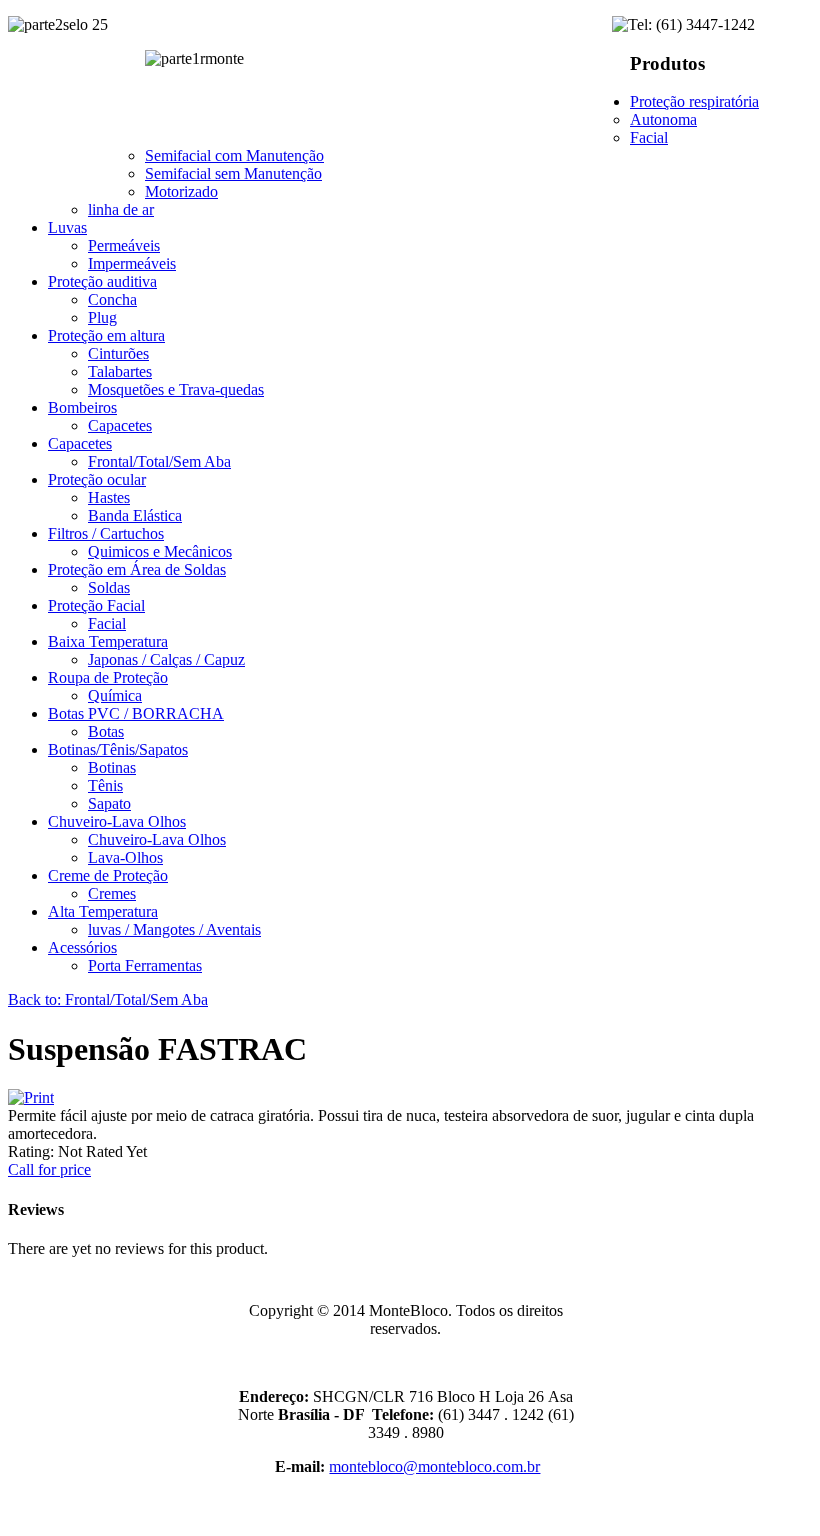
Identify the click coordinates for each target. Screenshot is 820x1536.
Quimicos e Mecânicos (160, 551)
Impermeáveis (132, 263)
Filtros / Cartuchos (106, 533)
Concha (112, 299)
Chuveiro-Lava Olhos (117, 821)
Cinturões (118, 353)
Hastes (109, 497)
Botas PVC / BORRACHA (136, 713)
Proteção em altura (106, 335)
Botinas (112, 767)
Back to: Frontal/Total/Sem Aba (108, 999)
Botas (106, 731)
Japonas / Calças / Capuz (166, 659)
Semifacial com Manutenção (234, 155)
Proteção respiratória (694, 101)
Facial (649, 137)
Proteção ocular (97, 479)
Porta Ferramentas (145, 965)
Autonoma (663, 119)
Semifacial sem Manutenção (233, 173)
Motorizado (181, 191)
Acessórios (82, 947)
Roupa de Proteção (108, 677)
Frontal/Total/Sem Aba (159, 461)
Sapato (109, 803)
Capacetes (120, 425)
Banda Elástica (135, 515)
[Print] (31, 1097)
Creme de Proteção (108, 875)
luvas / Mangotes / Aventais (174, 929)
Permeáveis (124, 245)
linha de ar (121, 209)
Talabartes (120, 371)
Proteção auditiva (102, 281)
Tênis (105, 785)
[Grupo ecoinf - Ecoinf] (771, 1297)
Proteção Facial (96, 605)
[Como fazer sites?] (754, 1396)
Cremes (112, 893)
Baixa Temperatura (108, 641)
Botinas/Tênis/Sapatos (118, 749)
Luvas (67, 227)
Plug (102, 317)
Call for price (49, 1169)
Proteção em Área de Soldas (137, 569)
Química (115, 695)
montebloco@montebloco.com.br (434, 1466)
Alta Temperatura (103, 911)
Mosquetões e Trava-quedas (176, 389)
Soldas (109, 587)
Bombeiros (82, 407)
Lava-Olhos (125, 857)
